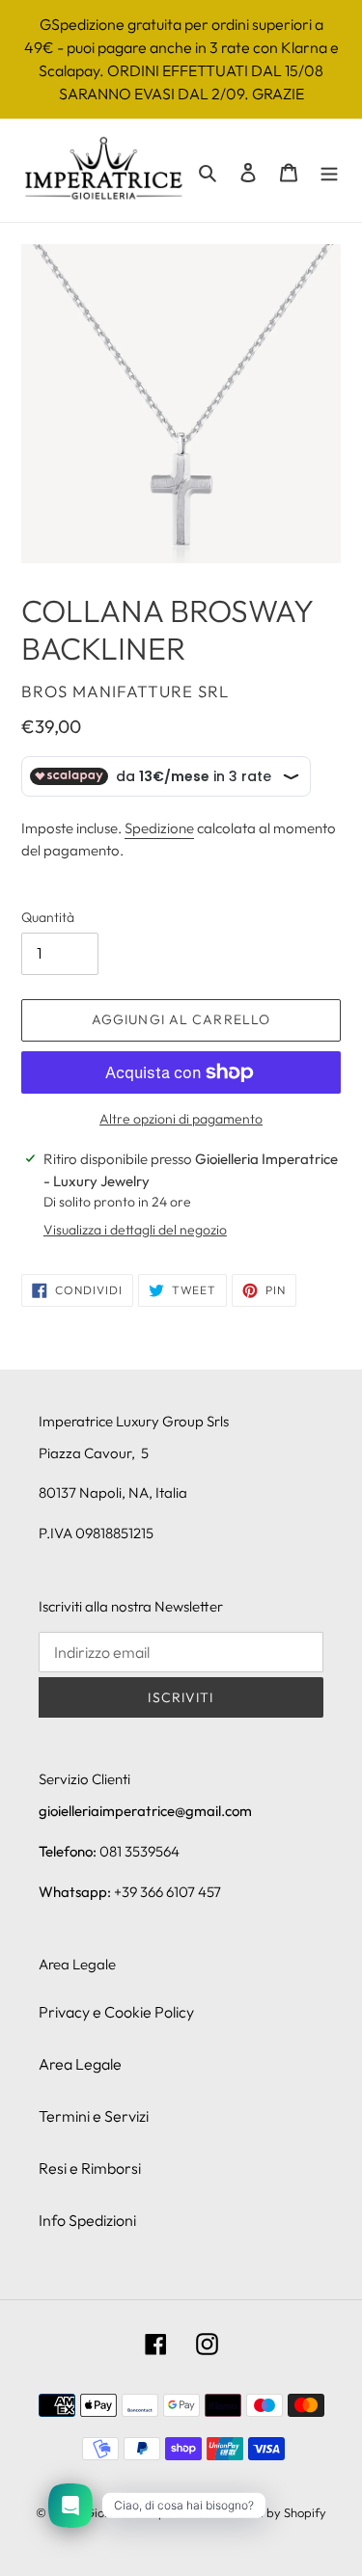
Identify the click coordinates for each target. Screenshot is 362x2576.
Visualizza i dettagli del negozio (135, 1230)
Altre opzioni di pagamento (181, 1119)
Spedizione (159, 828)
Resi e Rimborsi (90, 2168)
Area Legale (80, 2064)
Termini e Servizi (94, 2116)
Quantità (48, 917)
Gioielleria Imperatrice (148, 2512)
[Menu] (329, 171)
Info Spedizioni (87, 2220)
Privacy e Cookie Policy (116, 2012)
